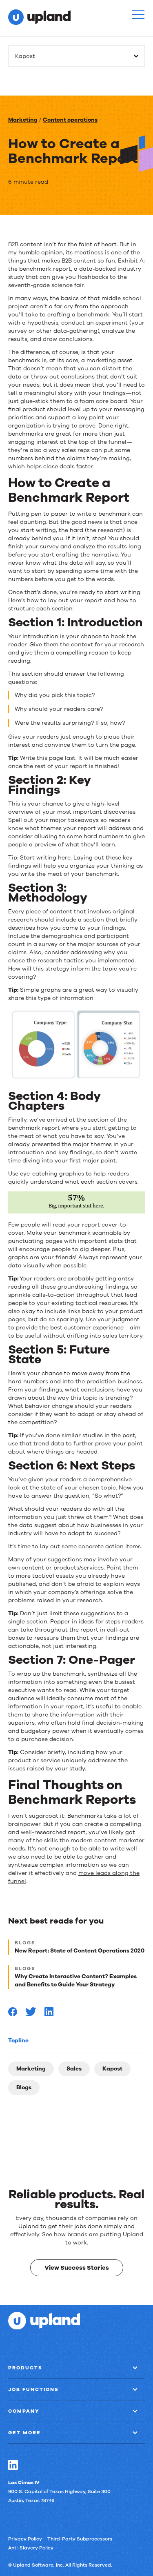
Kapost (112, 2069)
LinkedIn (13, 2465)
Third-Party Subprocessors (80, 2538)
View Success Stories (77, 2267)
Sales (74, 2069)
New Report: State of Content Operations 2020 (80, 1951)
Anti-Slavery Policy (31, 2547)
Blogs (24, 2087)
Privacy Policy (25, 2538)
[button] (138, 14)
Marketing (23, 120)
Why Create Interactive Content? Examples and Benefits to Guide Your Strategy (76, 1980)
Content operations (70, 120)
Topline (18, 2041)
